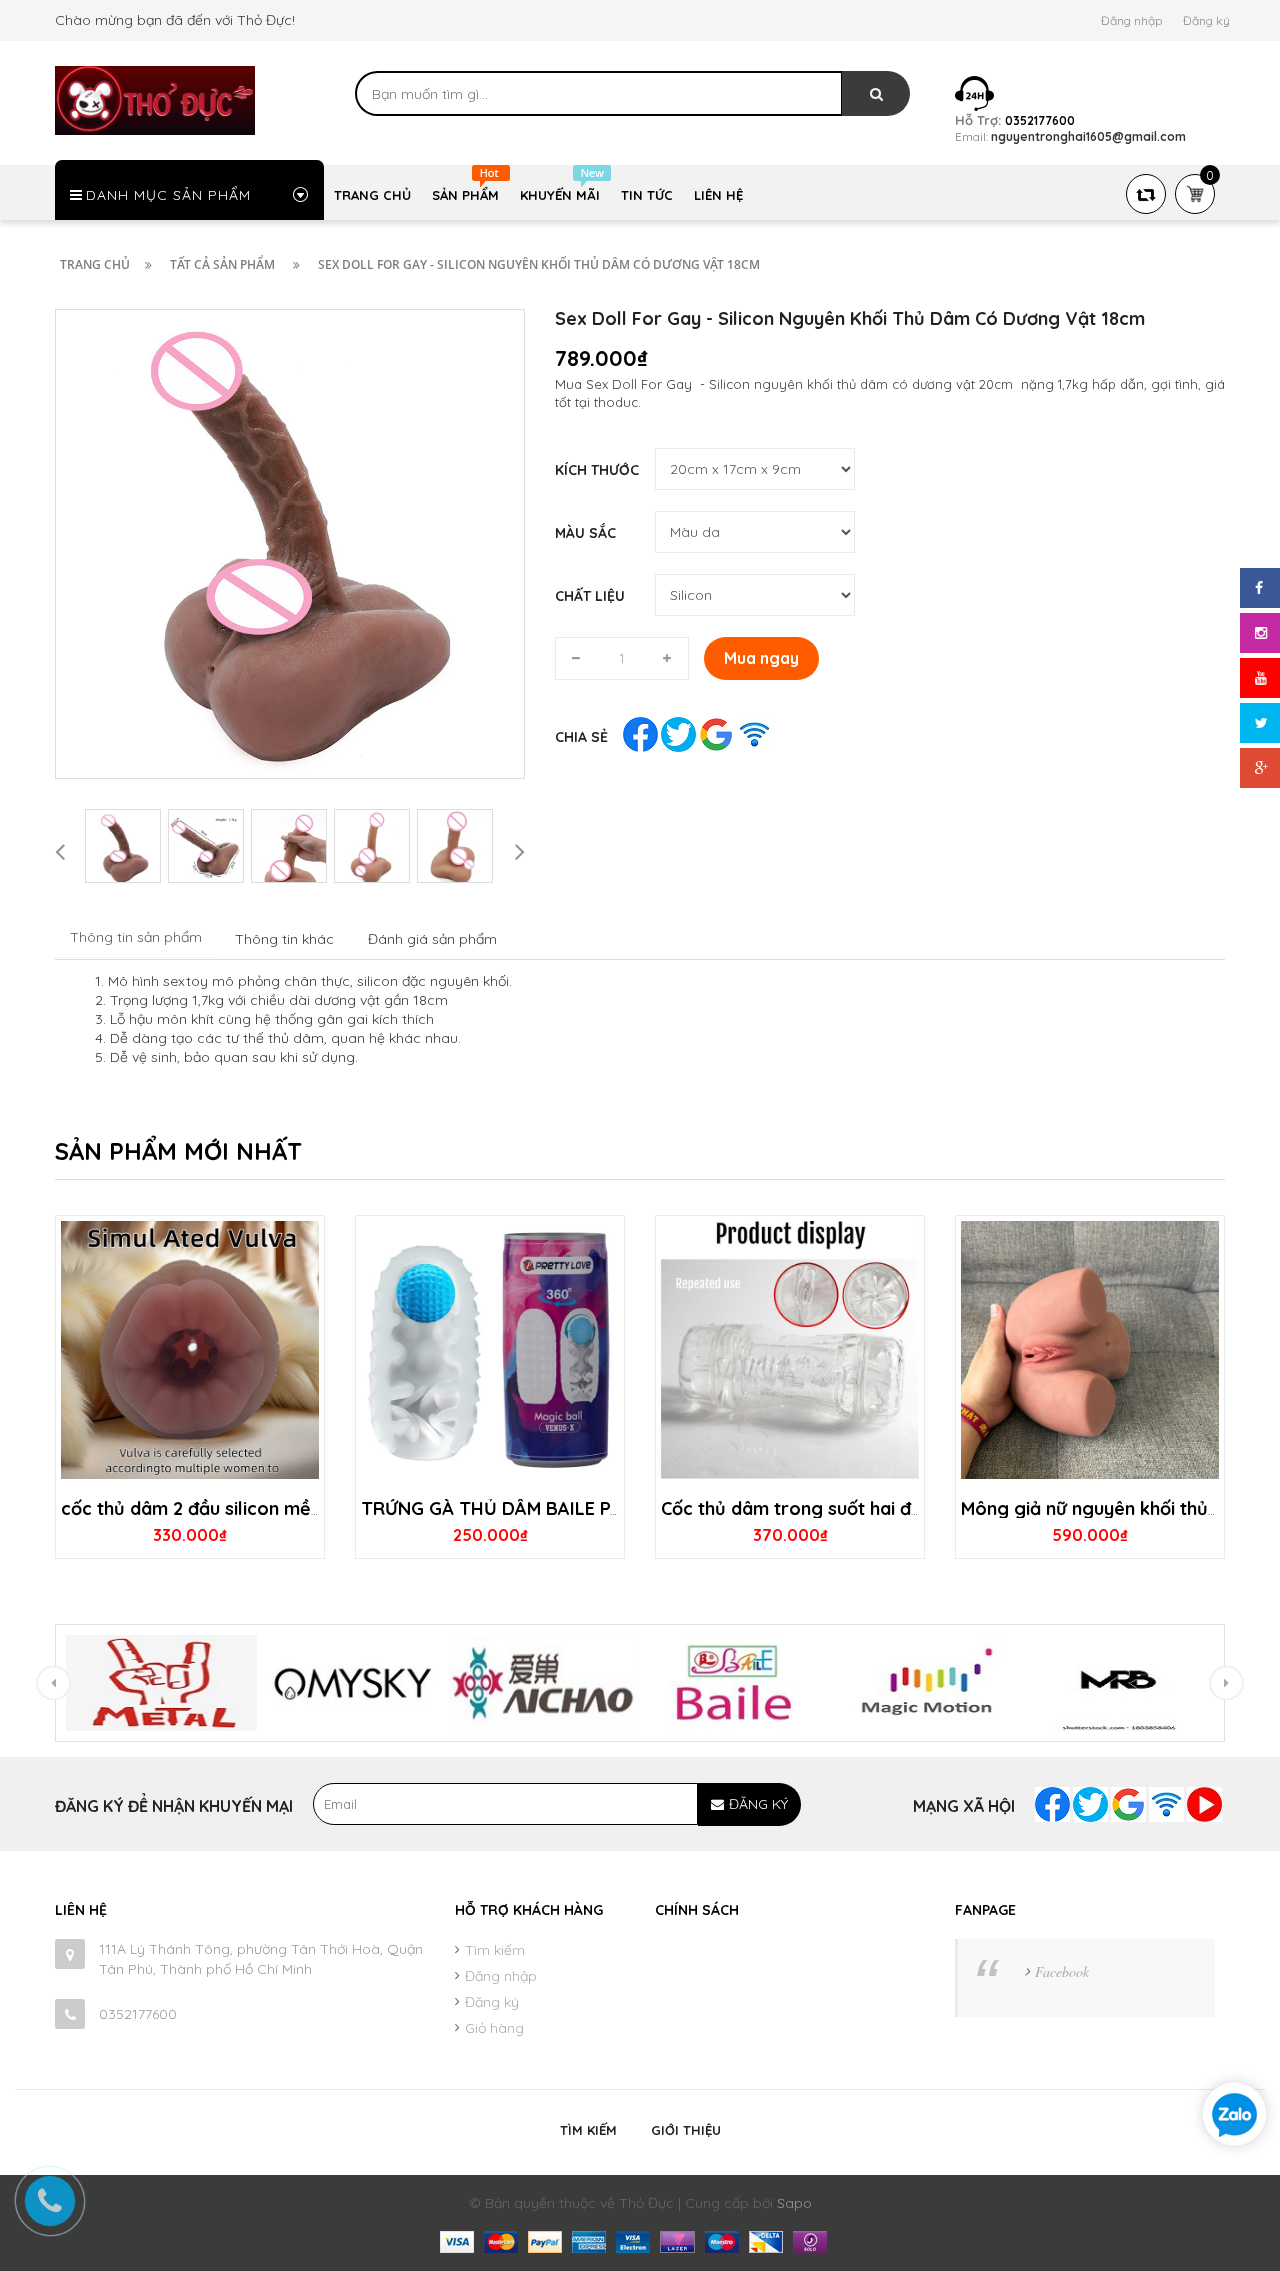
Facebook (1062, 1971)
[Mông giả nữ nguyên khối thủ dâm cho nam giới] (1090, 1350)
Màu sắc (585, 533)
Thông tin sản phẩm (136, 937)
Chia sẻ (581, 737)
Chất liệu (590, 596)
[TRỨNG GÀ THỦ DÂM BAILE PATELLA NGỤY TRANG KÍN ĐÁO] (490, 1350)
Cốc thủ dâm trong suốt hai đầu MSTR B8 (837, 1508)
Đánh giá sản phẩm (432, 939)
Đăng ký (1206, 20)
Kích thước (597, 470)
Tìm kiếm (495, 1950)
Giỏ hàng (494, 2028)
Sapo (794, 2203)
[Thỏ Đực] (155, 99)
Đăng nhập (1131, 20)
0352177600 (138, 2014)
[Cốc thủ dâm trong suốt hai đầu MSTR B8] (790, 1350)
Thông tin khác (284, 939)
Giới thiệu (686, 2130)
